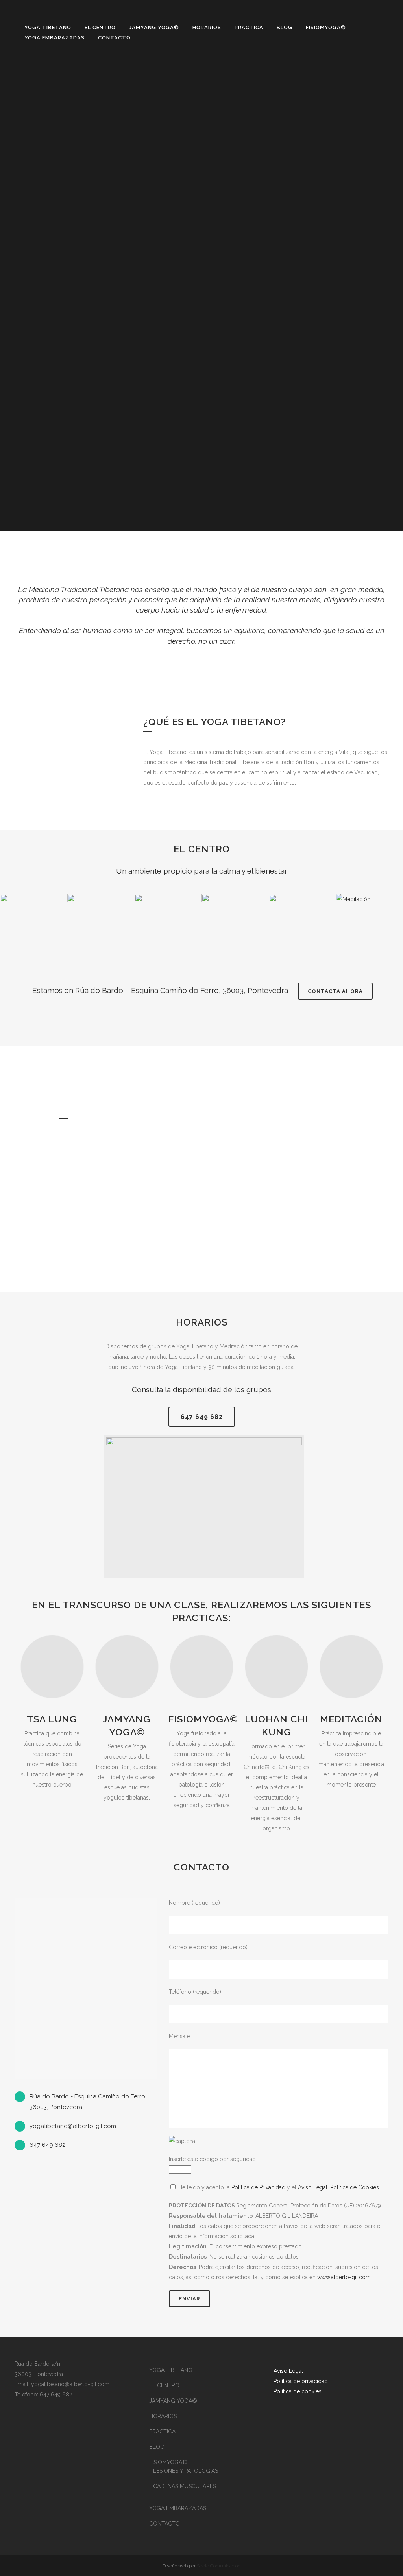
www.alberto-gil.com (344, 2277)
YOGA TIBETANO (171, 2370)
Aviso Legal (313, 2187)
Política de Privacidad (258, 2187)
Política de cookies (298, 2391)
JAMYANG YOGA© (173, 2401)
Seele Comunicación (219, 2566)
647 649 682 (202, 1417)
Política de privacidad (301, 2381)
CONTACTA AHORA (335, 991)
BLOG (157, 2447)
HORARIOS (163, 2416)
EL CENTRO (164, 2385)
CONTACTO (165, 2524)
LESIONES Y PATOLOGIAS (186, 2471)
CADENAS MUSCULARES (185, 2486)
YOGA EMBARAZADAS (178, 2508)
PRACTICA (162, 2432)
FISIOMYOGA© (168, 2462)
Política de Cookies (355, 2187)
